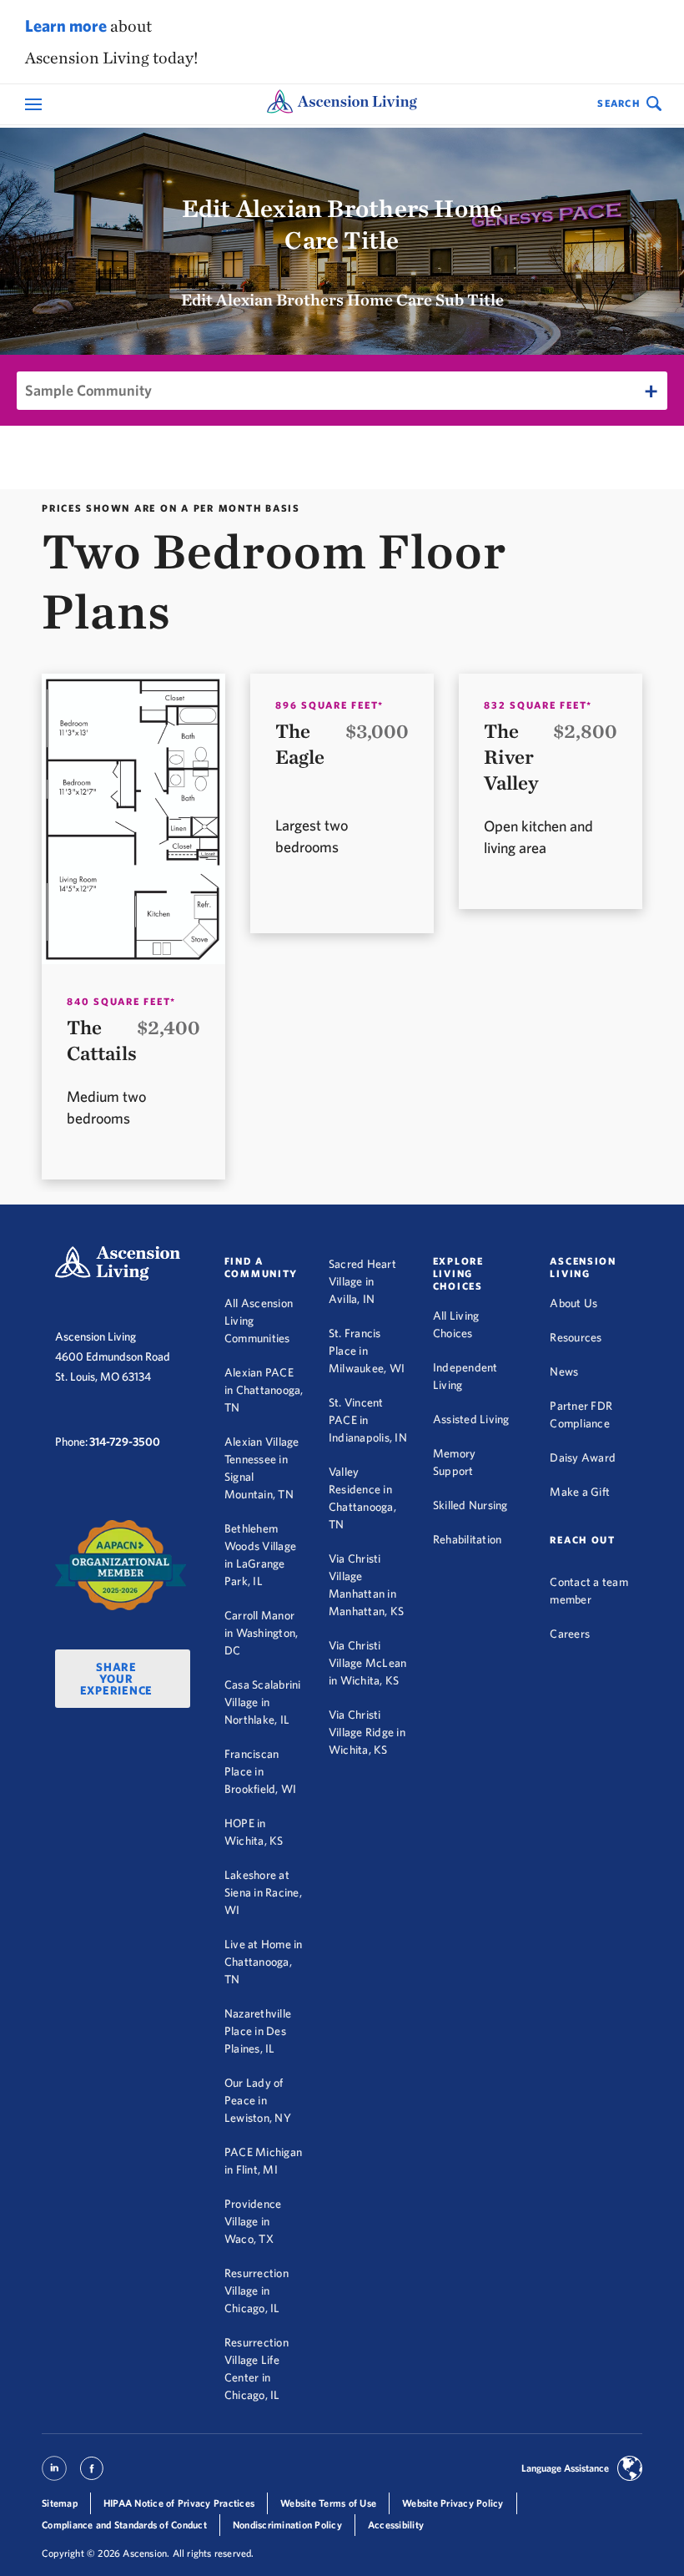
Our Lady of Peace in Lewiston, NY (258, 2100)
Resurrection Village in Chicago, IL (256, 2291)
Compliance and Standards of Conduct (124, 2525)
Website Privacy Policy (453, 2503)
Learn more (66, 25)
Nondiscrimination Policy (287, 2525)
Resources (576, 1337)
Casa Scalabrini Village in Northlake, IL (263, 1702)
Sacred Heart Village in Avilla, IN (362, 1281)
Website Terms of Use (328, 2503)
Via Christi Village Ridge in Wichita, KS (367, 1732)
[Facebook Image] (92, 2475)
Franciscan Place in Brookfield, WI (261, 1771)
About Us (573, 1303)
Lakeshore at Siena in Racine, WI (263, 1892)
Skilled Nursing (470, 1505)
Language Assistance (565, 2468)
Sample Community (88, 390)
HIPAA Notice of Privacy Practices (179, 2503)
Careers (570, 1634)
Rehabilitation (468, 1539)
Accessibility (396, 2525)
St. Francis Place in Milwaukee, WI (367, 1351)
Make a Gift (580, 1492)
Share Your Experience (117, 1679)
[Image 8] (121, 1566)
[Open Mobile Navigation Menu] (35, 105)
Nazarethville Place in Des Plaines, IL (258, 2031)
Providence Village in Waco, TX (253, 2221)
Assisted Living (471, 1419)
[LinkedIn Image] (54, 2475)
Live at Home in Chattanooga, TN (264, 1962)
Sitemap (60, 2503)
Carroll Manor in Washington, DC (262, 1633)
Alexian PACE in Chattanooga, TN (264, 1390)
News (564, 1371)
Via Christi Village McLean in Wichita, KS (368, 1663)
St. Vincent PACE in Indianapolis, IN (368, 1420)
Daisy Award (583, 1457)
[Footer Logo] (118, 1263)
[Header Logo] (342, 104)
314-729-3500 (125, 1442)
